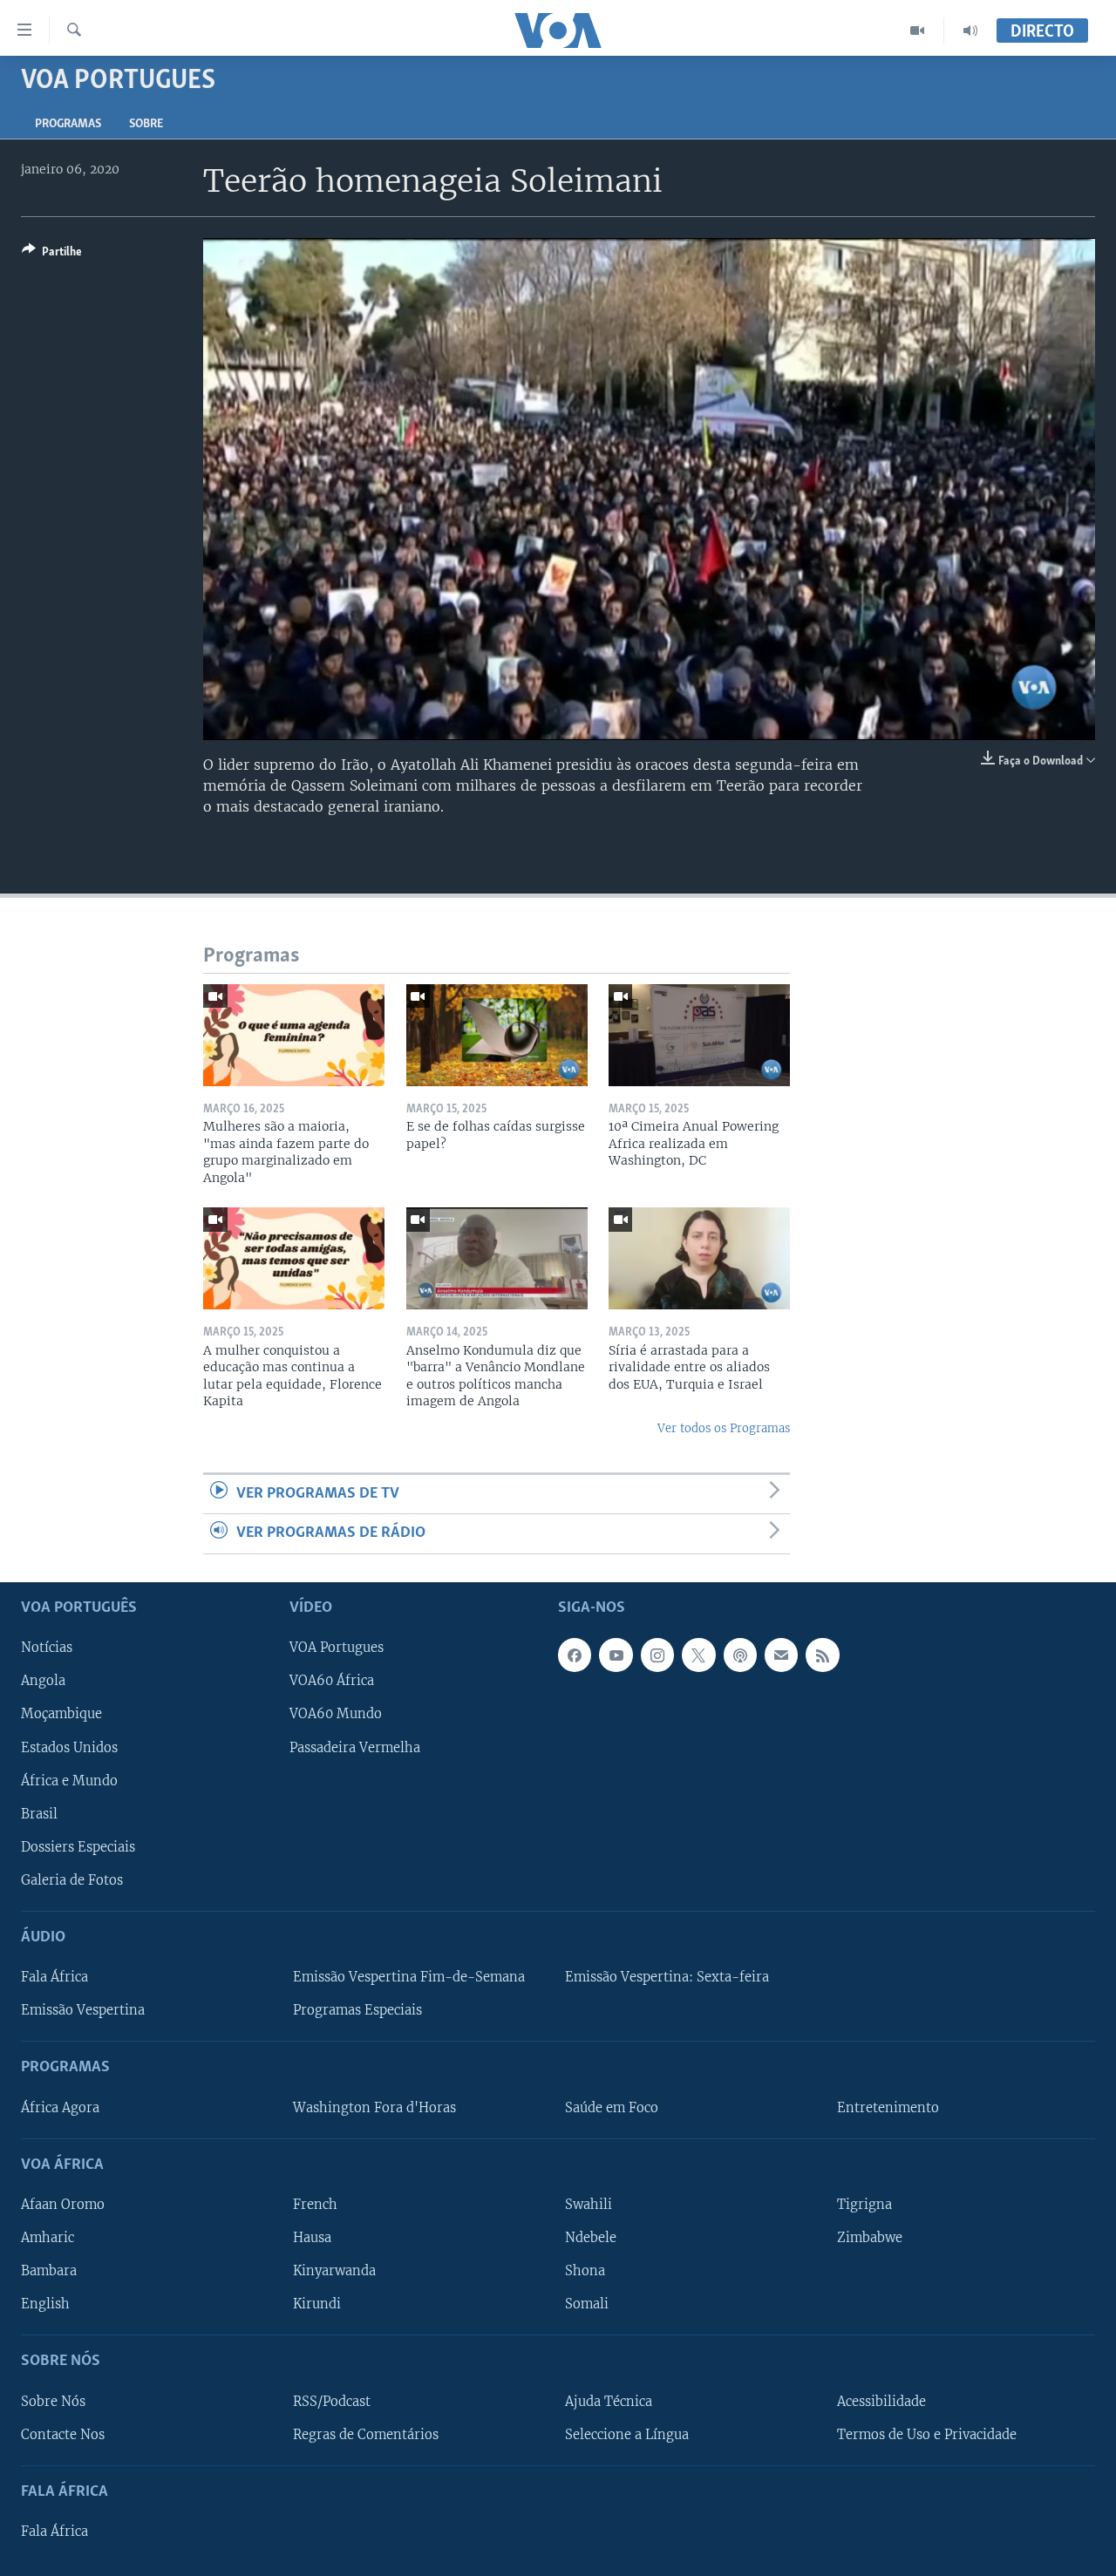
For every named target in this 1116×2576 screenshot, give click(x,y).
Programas (68, 124)
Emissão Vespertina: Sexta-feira (667, 1977)
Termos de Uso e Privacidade (927, 2434)
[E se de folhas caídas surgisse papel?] (497, 1035)
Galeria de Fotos (72, 1879)
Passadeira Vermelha (355, 1747)
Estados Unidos (69, 1747)
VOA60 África (332, 1681)
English (45, 2304)
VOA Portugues (337, 1648)
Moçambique (61, 1714)
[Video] (918, 31)
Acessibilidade (881, 2401)
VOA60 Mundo (336, 1714)
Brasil (39, 1813)
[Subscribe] (781, 1655)
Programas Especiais (357, 2010)
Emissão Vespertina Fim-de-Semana (409, 1977)
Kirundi (317, 2304)
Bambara (49, 2271)
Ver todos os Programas (724, 1428)
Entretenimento (888, 2107)
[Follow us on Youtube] (616, 1655)
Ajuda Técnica (609, 2401)
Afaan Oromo (63, 2205)
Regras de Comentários (366, 2434)
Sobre (146, 124)
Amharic (48, 2238)
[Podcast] (740, 1655)
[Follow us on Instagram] (657, 1655)
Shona (585, 2271)
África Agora (60, 2107)
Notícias (47, 1648)
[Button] (52, 255)
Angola (43, 1681)
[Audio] (970, 31)
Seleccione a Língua (627, 2434)
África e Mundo (69, 1780)
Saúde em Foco (612, 2107)
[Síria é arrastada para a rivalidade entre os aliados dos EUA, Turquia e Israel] (699, 1258)
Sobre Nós (53, 2401)
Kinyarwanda (334, 2271)
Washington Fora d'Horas (374, 2107)
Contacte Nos (63, 2434)
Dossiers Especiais (78, 1846)
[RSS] (822, 1655)
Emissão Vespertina (83, 2010)
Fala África (54, 1977)
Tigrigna (864, 2205)
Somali (587, 2304)
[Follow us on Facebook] (575, 1655)
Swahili (589, 2205)
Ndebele (591, 2238)
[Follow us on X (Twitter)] (698, 1655)
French (315, 2205)
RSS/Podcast (332, 2401)
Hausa (312, 2238)
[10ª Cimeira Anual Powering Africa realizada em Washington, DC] (699, 1035)
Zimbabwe (870, 2238)
